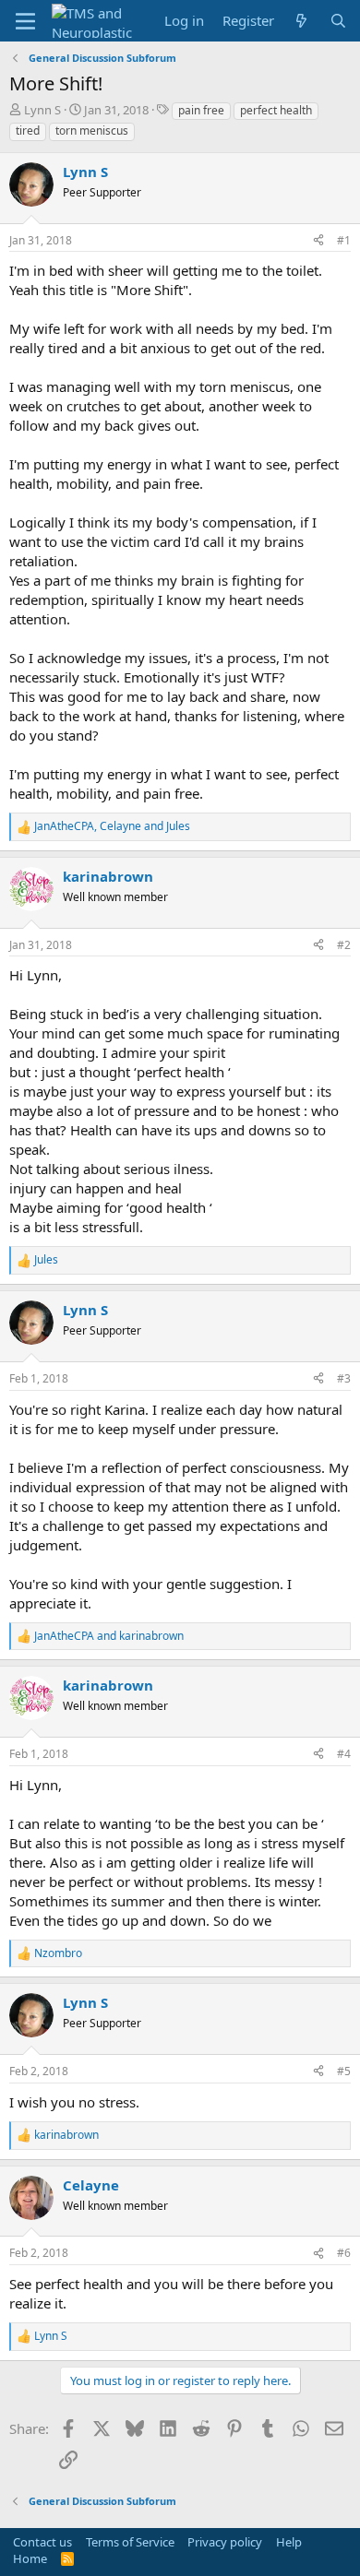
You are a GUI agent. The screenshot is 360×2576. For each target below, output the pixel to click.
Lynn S (42, 110)
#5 (344, 2071)
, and (112, 826)
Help (289, 2542)
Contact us (42, 2542)
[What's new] (301, 21)
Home (30, 2558)
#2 (344, 945)
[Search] (338, 21)
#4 (344, 1754)
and (109, 1636)
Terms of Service (130, 2542)
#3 (344, 1378)
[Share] (318, 241)
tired (28, 131)
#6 (344, 2253)
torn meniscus (92, 131)
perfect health (276, 110)
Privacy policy (225, 2542)
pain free (201, 110)
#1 (344, 240)
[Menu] (25, 21)
